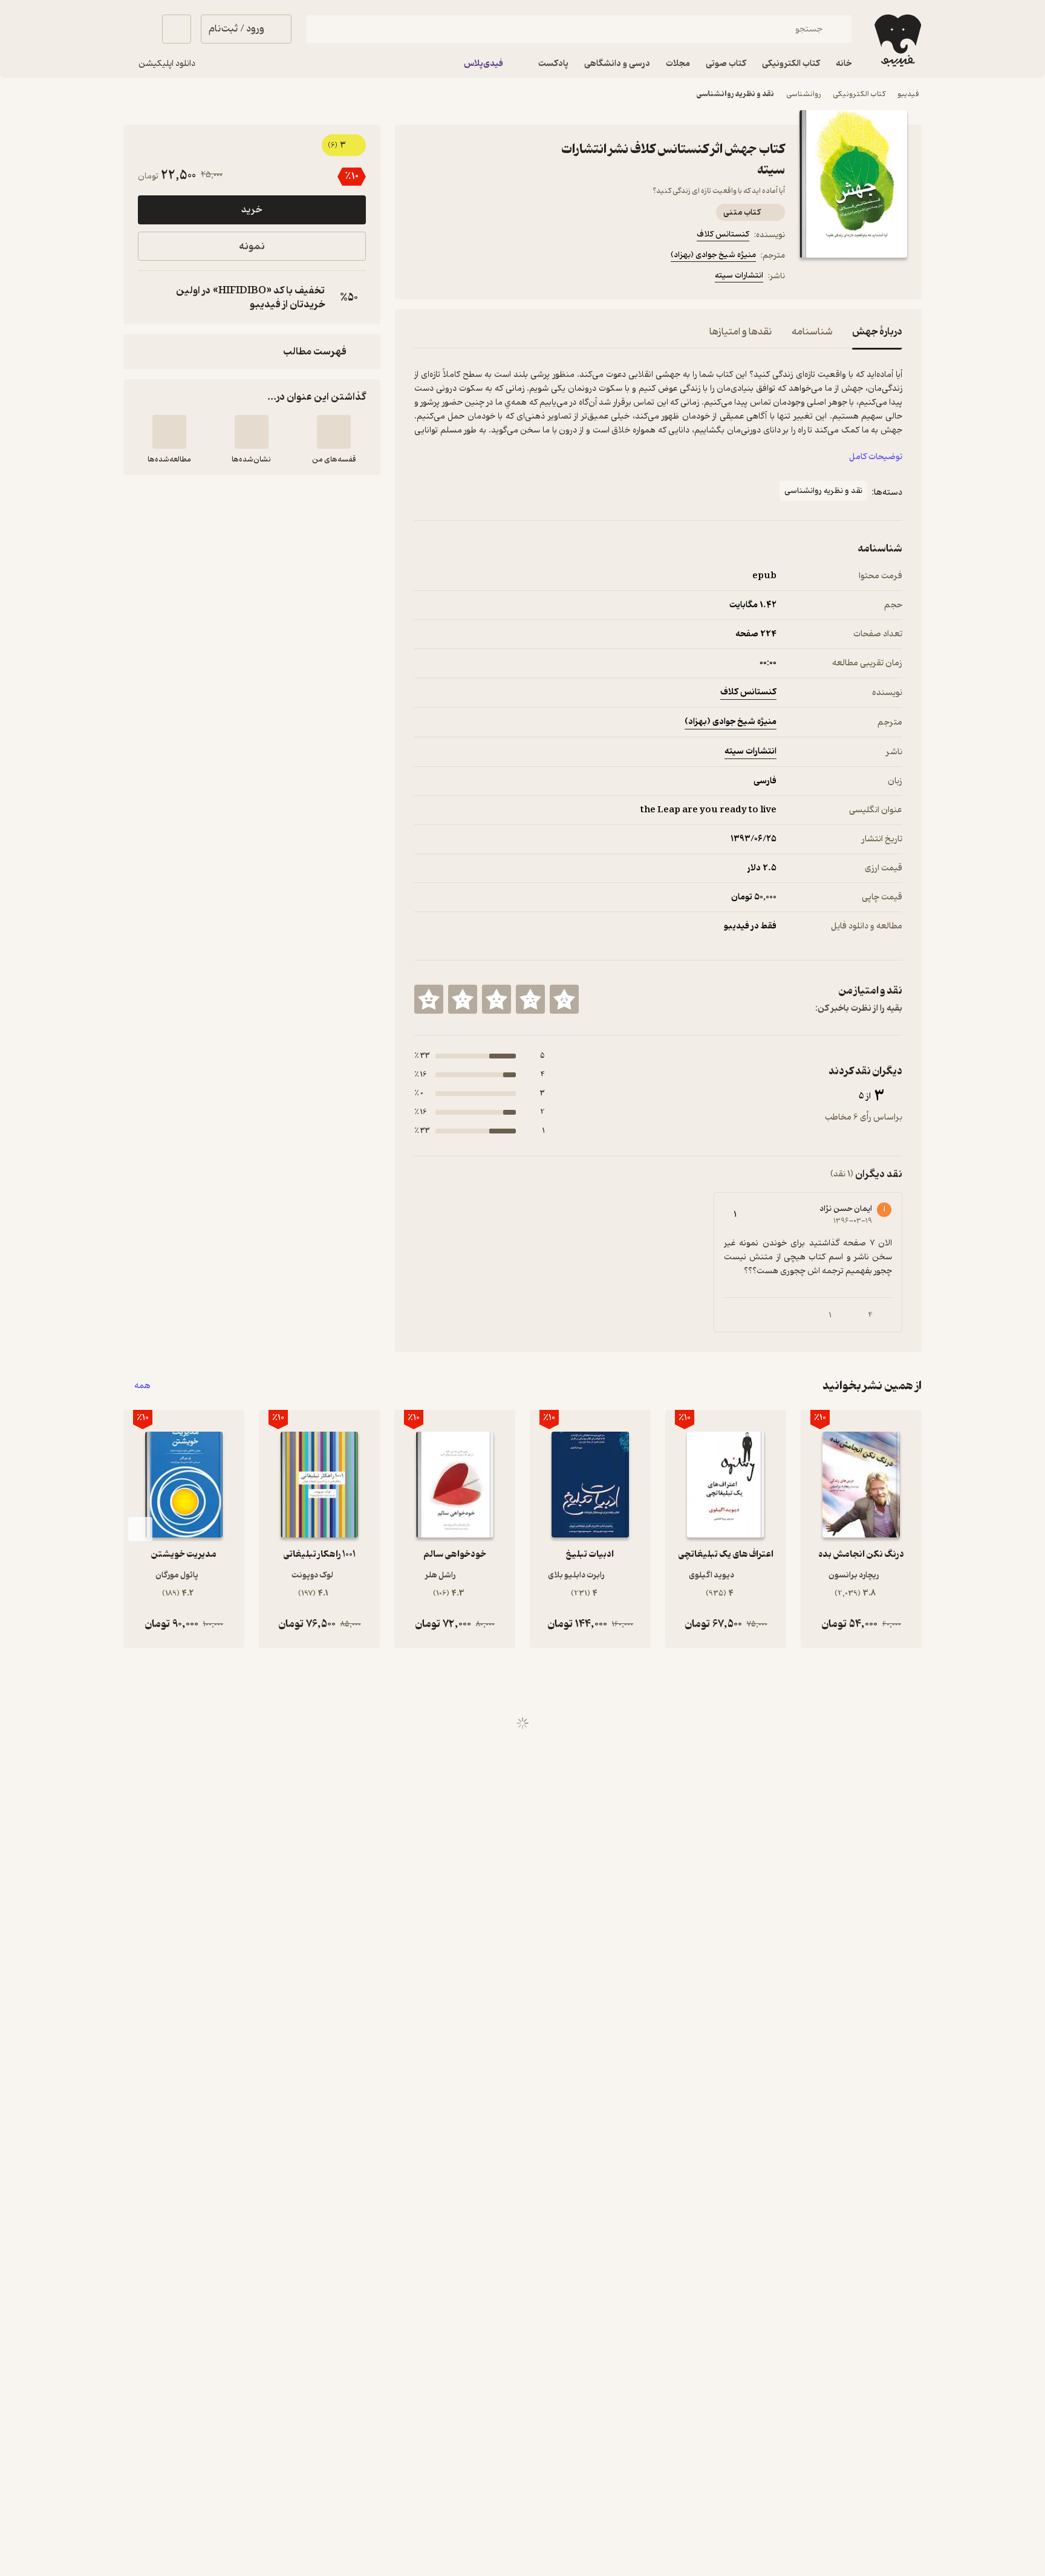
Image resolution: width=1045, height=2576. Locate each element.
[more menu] (422, 278)
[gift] (480, 278)
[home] (897, 41)
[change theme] (138, 29)
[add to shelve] (334, 432)
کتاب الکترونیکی (859, 94)
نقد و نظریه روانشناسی (735, 94)
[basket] (177, 29)
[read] (169, 432)
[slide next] (140, 1529)
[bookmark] (451, 278)
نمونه (252, 246)
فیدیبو (908, 94)
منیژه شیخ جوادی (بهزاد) (713, 255)
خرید (252, 210)
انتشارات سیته (739, 276)
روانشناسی (803, 94)
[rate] (564, 999)
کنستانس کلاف (723, 234)
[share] (509, 278)
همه (142, 1386)
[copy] (150, 298)
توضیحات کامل (876, 457)
